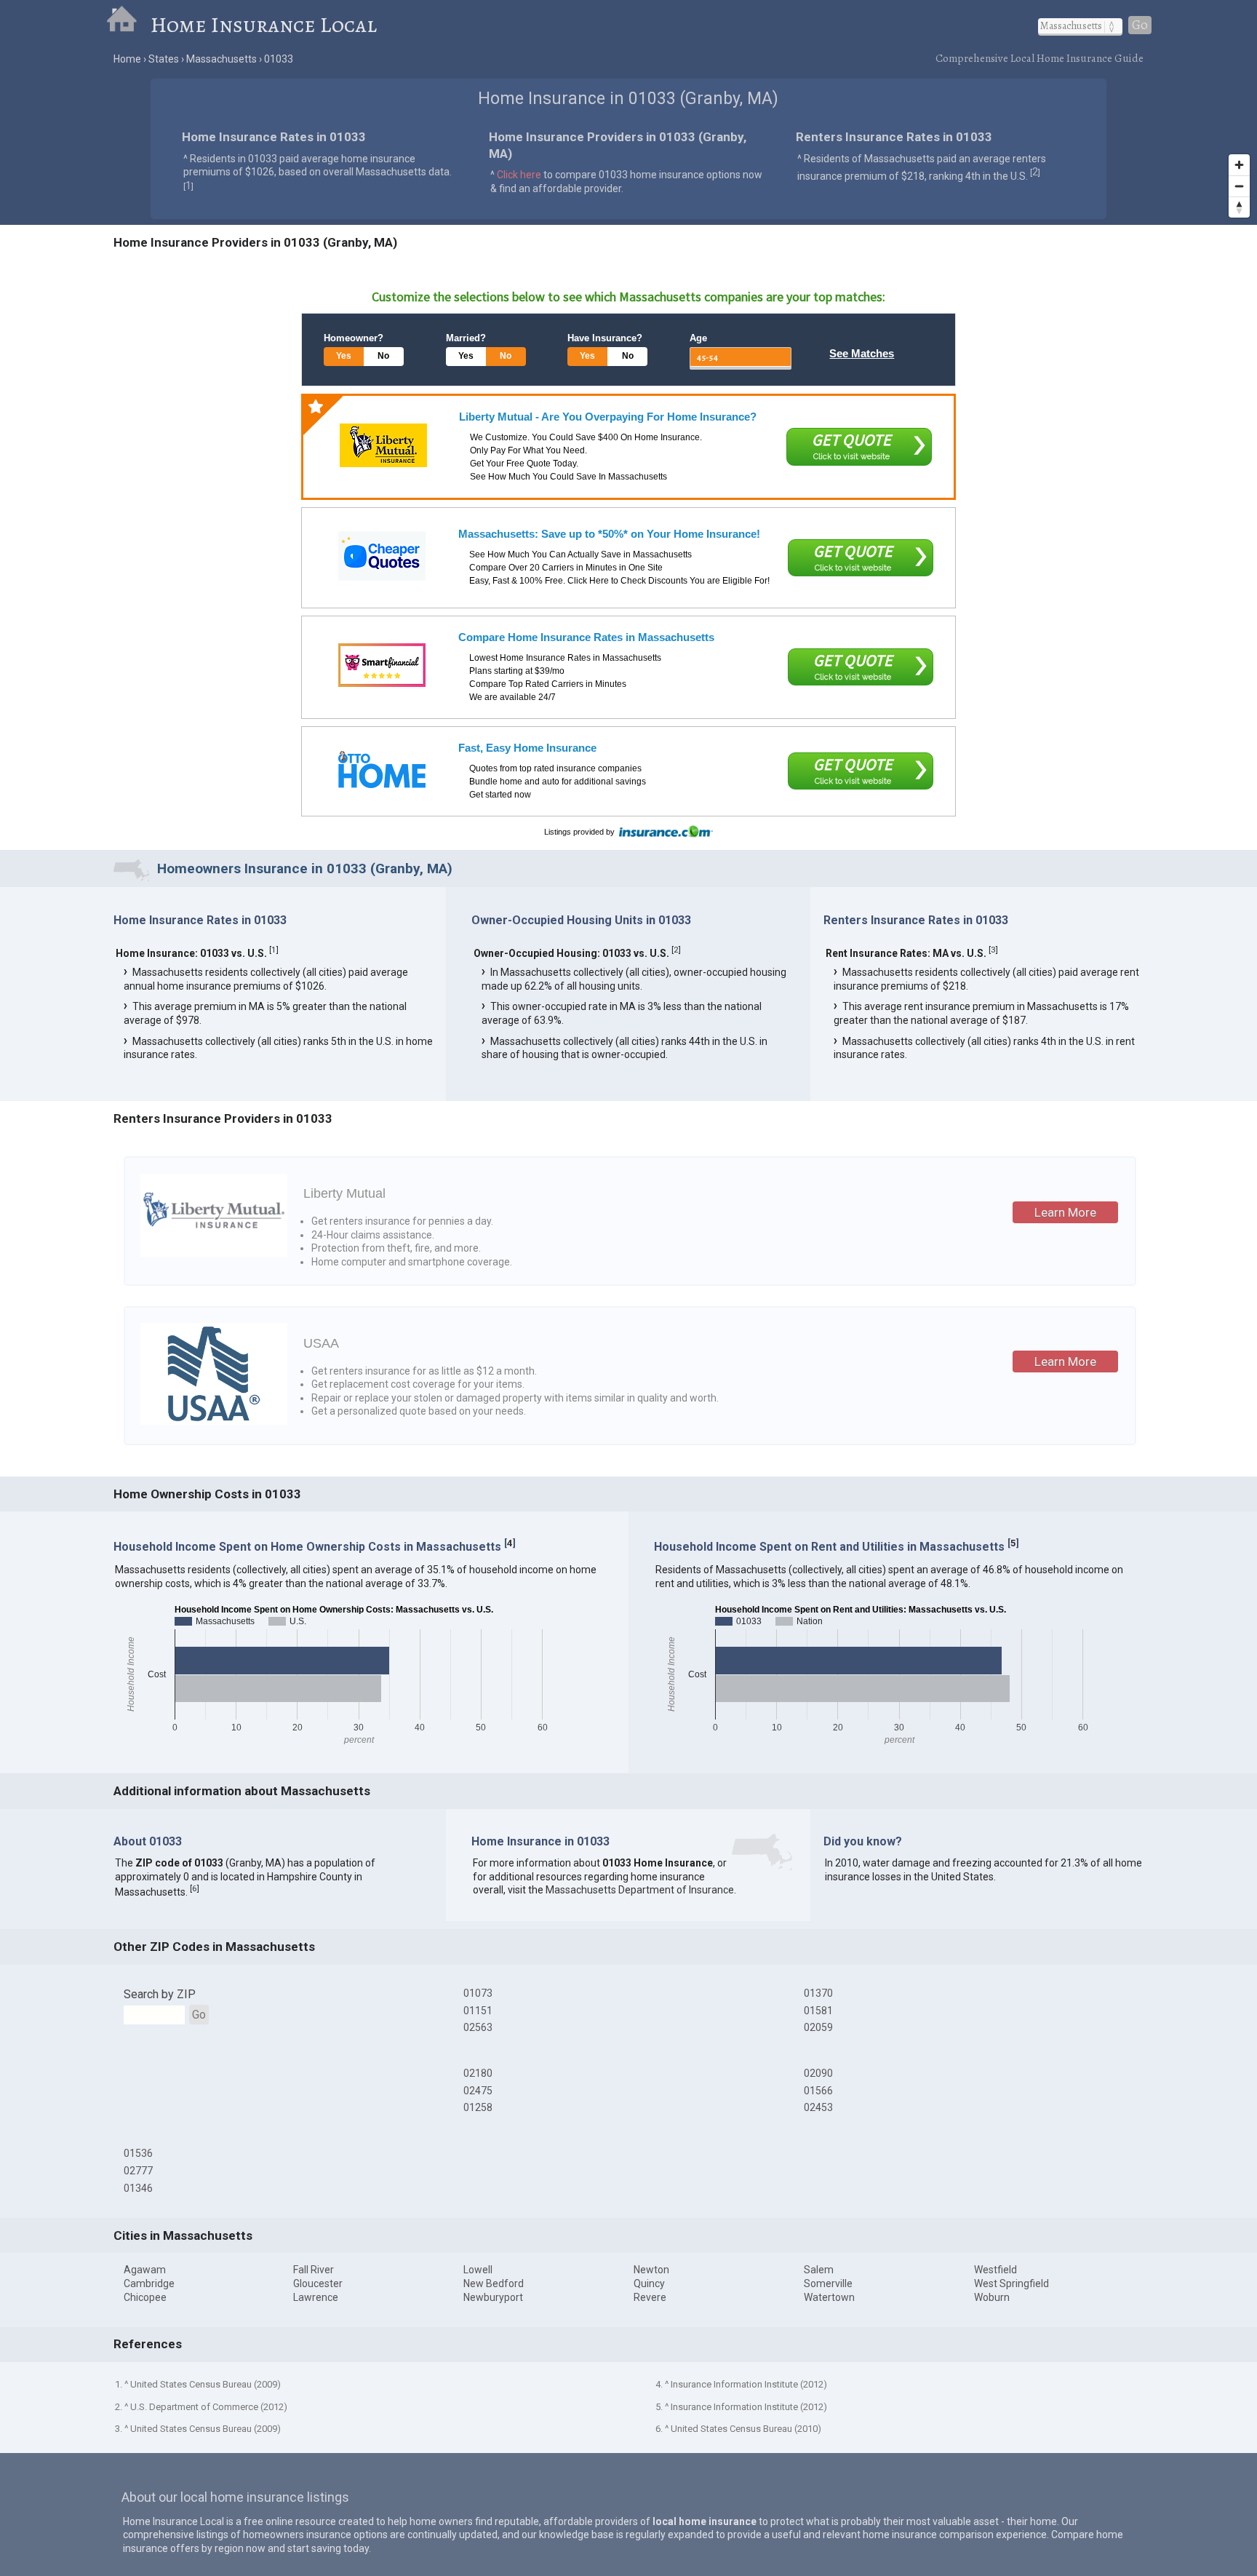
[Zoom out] (1239, 186)
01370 (818, 1993)
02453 (818, 2107)
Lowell (478, 2270)
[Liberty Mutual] (383, 445)
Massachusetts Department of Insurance (640, 1890)
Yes (344, 356)
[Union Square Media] (382, 770)
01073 (478, 1993)
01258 (478, 2107)
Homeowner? (354, 338)
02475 (478, 2091)
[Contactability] (382, 665)
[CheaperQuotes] (382, 556)
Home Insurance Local (264, 25)
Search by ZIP (160, 1994)
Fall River (314, 2270)
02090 (818, 2073)
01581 (818, 2011)
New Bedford (494, 2283)
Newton (651, 2270)
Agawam (145, 2270)
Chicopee (145, 2297)
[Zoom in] (1239, 165)
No (383, 356)
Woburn (992, 2297)
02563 (478, 2027)
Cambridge (149, 2283)
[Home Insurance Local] (128, 25)
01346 (138, 2188)
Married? (466, 338)
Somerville (828, 2283)
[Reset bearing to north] (1239, 207)
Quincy (649, 2283)
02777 (138, 2171)
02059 (818, 2027)
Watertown (829, 2297)
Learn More (1065, 1212)
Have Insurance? (605, 338)
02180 (478, 2073)
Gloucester (318, 2283)
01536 (138, 2153)
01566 (818, 2091)
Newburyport (493, 2297)
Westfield (995, 2270)
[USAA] (214, 1421)
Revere (650, 2297)
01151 (478, 2011)
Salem (819, 2270)
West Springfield (1011, 2283)
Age (698, 338)
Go (1140, 25)
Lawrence (316, 2297)
